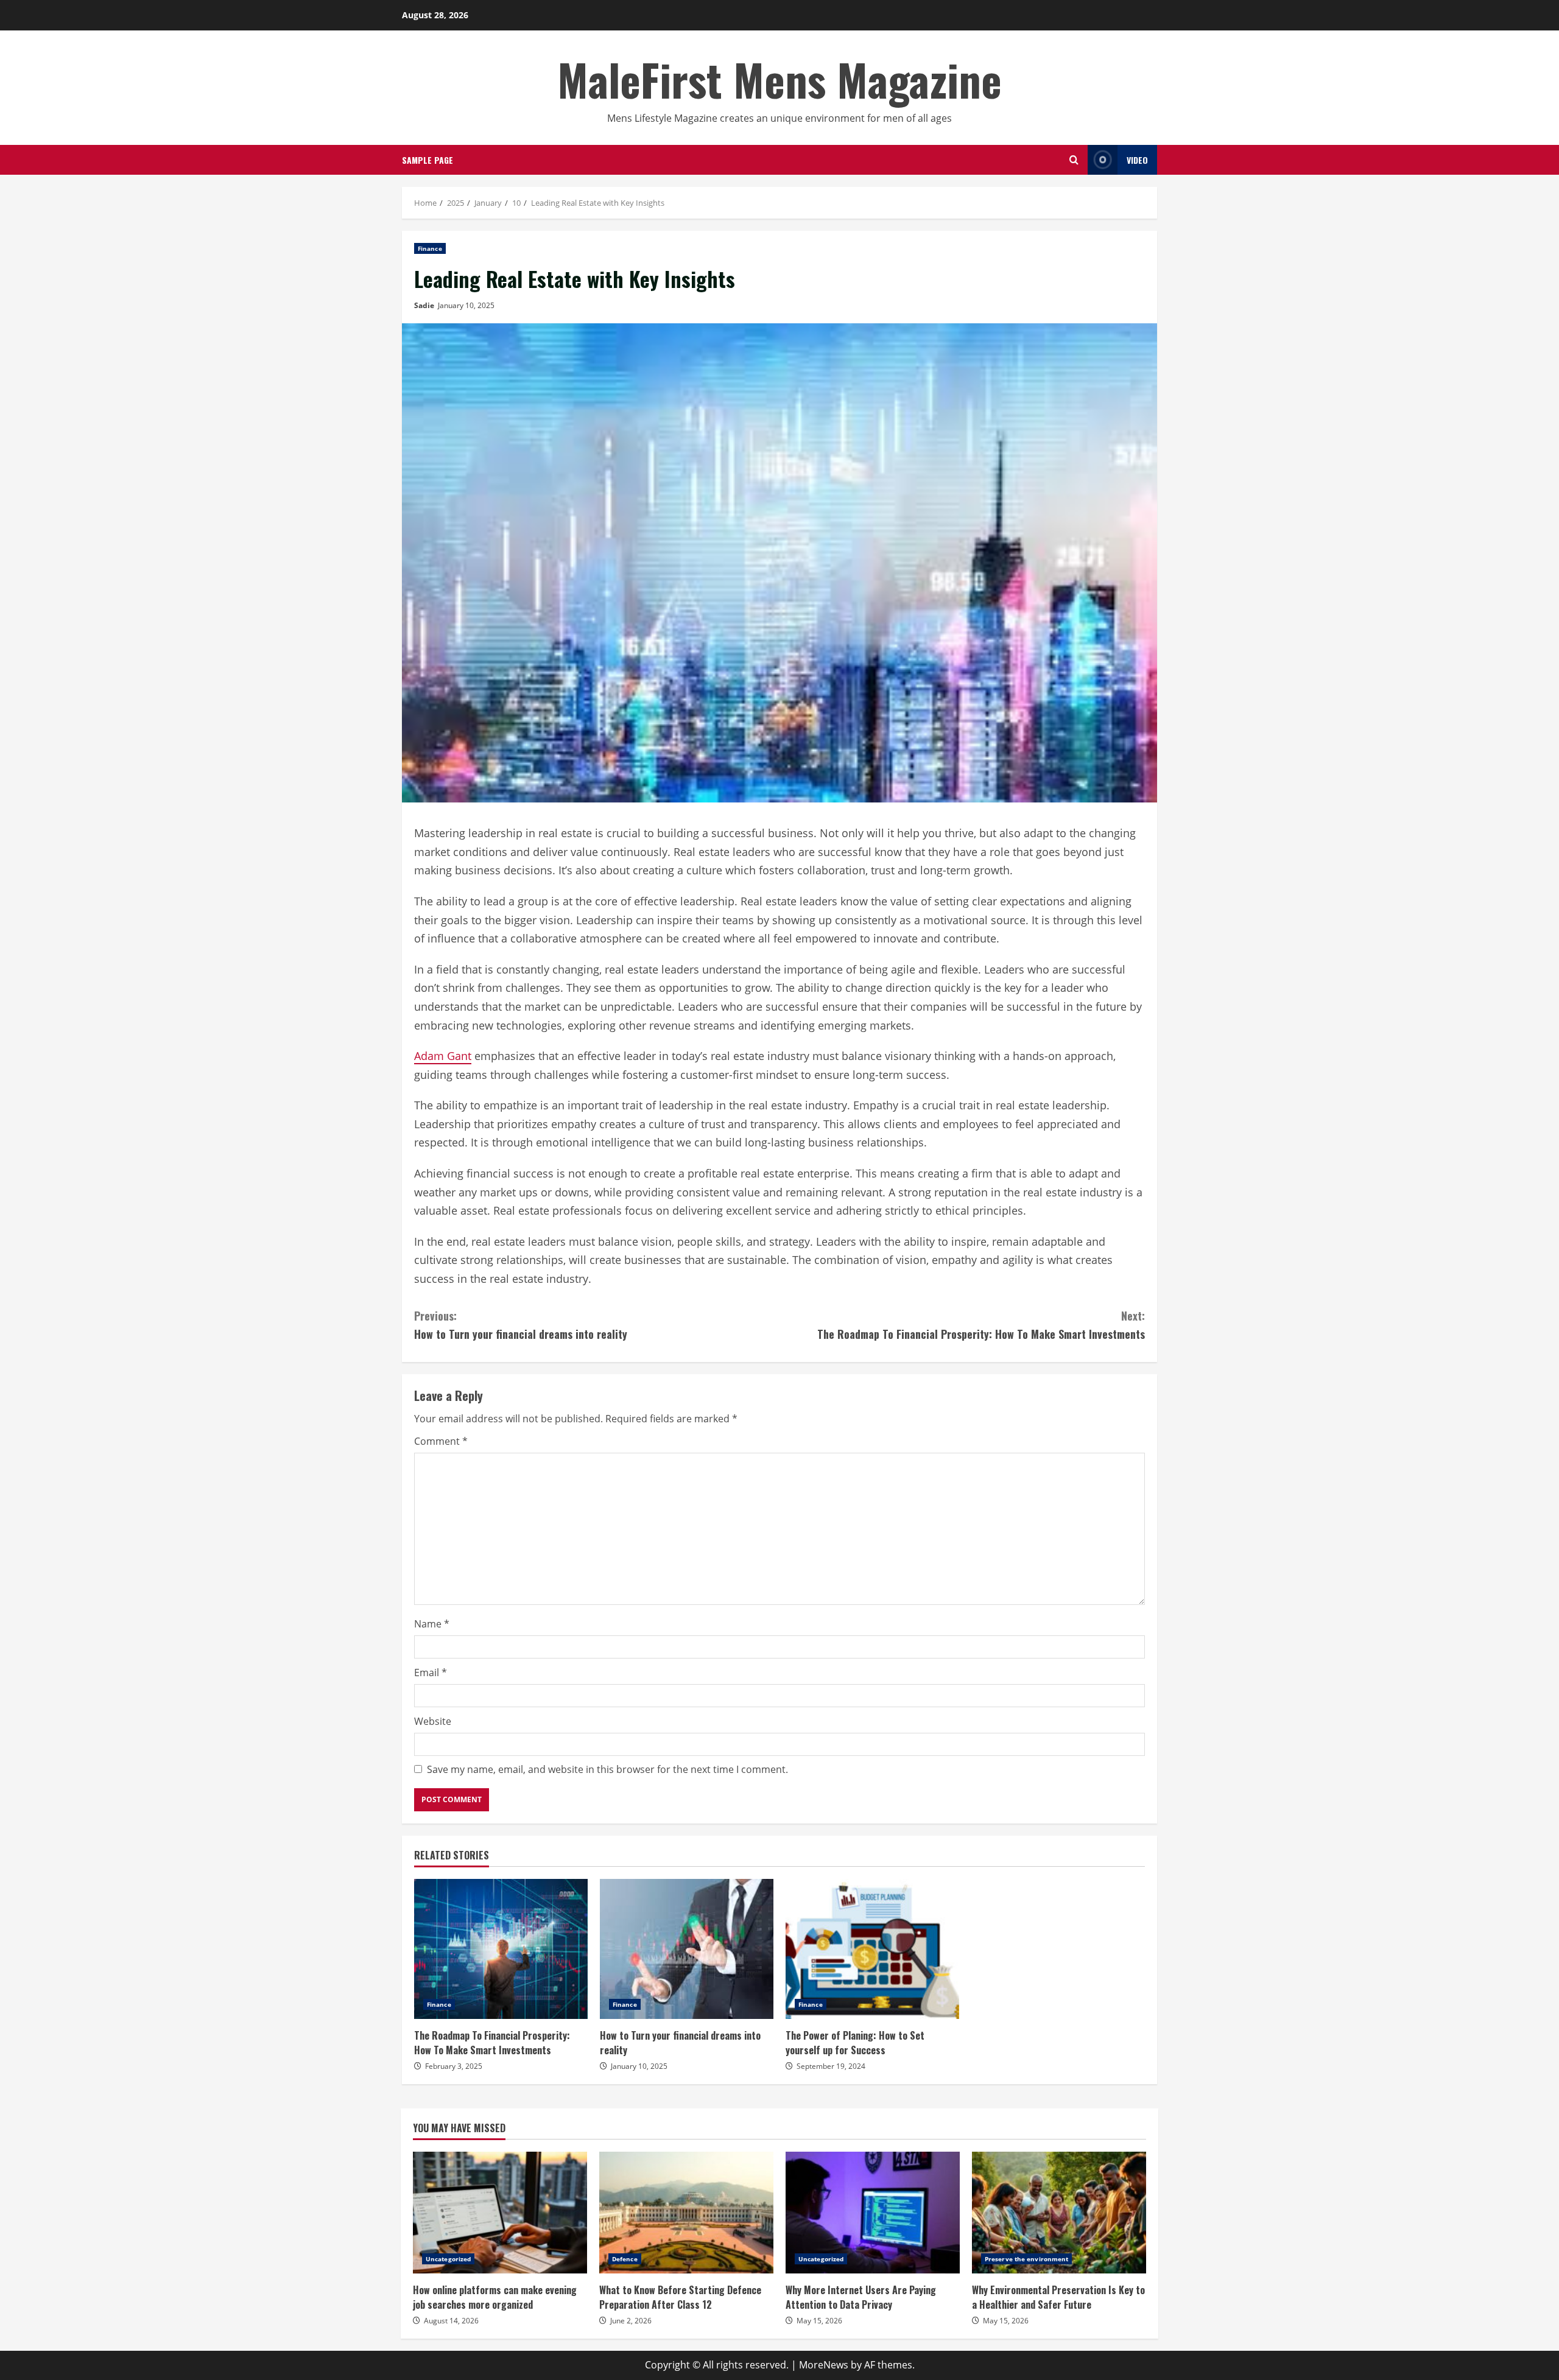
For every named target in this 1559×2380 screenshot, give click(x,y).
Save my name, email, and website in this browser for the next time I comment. (607, 1769)
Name (432, 1624)
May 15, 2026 (819, 2321)
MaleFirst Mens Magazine (779, 79)
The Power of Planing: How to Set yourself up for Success (872, 1949)
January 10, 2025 (466, 305)
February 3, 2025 (454, 2066)
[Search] (1074, 160)
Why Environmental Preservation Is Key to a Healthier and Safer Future (1059, 2213)
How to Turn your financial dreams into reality (521, 1325)
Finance (430, 248)
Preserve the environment (1026, 2259)
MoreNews (824, 2365)
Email (431, 1673)
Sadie (424, 305)
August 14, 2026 (451, 2321)
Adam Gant (443, 1056)
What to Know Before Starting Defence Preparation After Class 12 (686, 2213)
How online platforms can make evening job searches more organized (500, 2213)
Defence (625, 2259)
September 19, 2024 (831, 2066)
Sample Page (428, 160)
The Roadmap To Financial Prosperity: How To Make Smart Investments (981, 1325)
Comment (441, 1441)
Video (1137, 160)
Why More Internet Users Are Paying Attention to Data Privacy (873, 2213)
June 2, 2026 (631, 2321)
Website (433, 1721)
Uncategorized (448, 2259)
